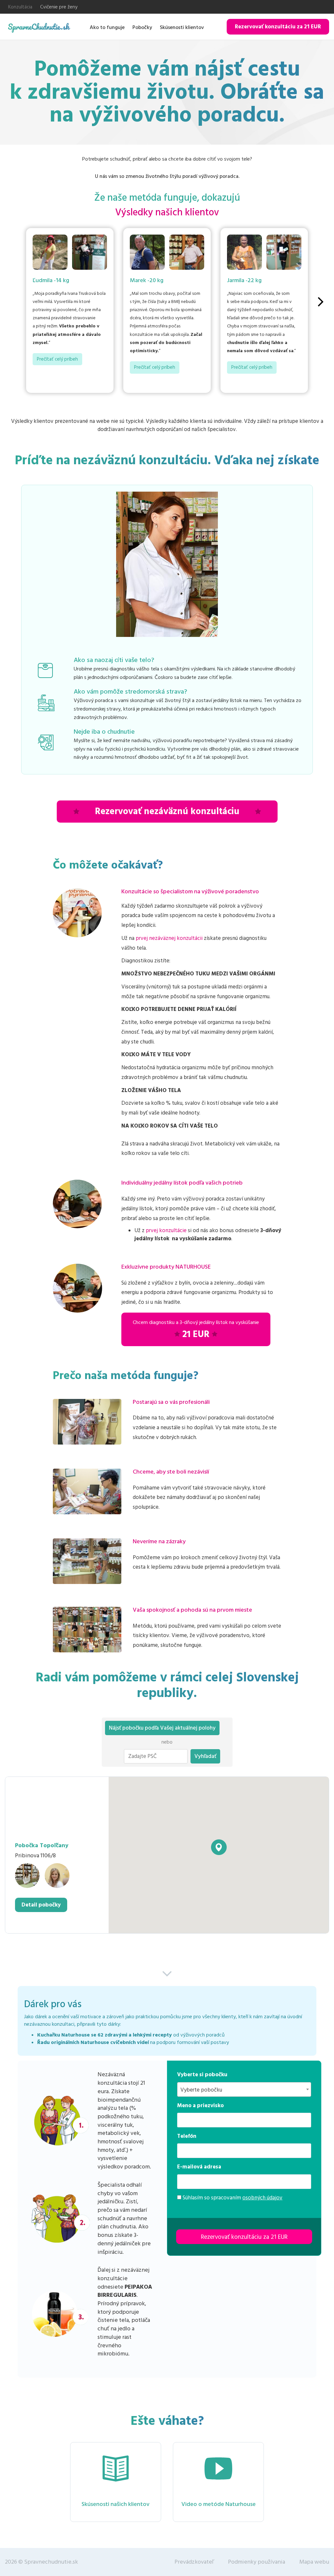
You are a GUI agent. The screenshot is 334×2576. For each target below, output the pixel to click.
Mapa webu (314, 2562)
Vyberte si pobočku (202, 2075)
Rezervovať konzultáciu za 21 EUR (278, 27)
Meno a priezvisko (200, 2106)
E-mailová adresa (199, 2167)
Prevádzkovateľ (194, 2562)
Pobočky (142, 27)
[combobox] (244, 2089)
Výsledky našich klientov (167, 213)
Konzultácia (20, 7)
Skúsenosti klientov (182, 27)
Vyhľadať (205, 1756)
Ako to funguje (107, 27)
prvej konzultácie (166, 1230)
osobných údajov (262, 2198)
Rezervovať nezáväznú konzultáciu (167, 812)
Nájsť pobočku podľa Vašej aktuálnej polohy (162, 1728)
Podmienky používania (257, 2562)
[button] (219, 1847)
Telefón (187, 2136)
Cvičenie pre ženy (59, 7)
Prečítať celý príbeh (57, 359)
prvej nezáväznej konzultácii (169, 938)
